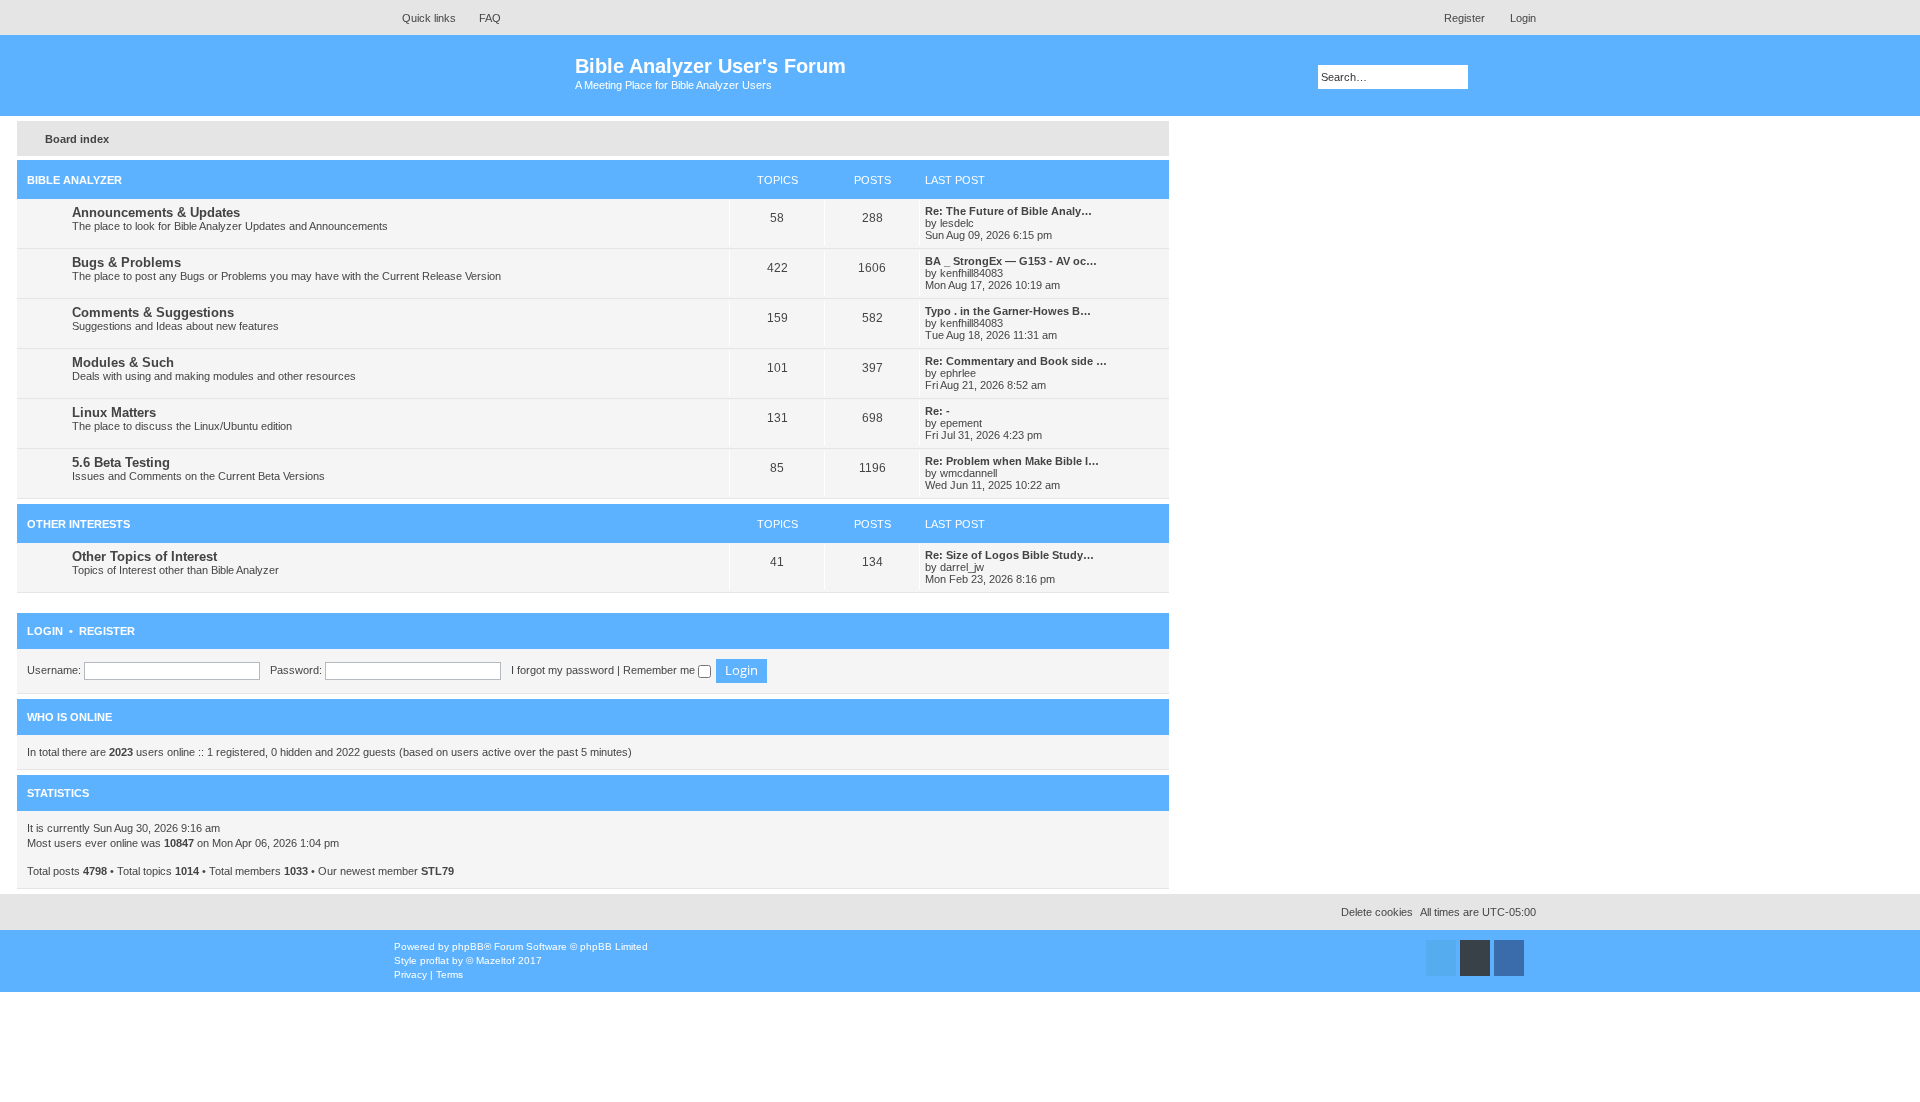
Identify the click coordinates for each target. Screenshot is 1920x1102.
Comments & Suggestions (153, 312)
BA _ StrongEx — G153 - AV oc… (1011, 261)
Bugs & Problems (126, 262)
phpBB (468, 946)
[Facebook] (1509, 958)
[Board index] (479, 75)
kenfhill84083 (971, 273)
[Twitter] (1441, 958)
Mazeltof (495, 960)
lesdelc (957, 223)
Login (45, 631)
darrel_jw (962, 567)
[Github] (1475, 958)
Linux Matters (114, 412)
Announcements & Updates (156, 212)
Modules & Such (123, 362)
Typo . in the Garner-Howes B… (1008, 311)
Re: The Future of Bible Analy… (1008, 211)
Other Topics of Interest (144, 556)
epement (961, 423)
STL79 (437, 871)
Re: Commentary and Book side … (1016, 361)
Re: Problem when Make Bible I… (1012, 461)
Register (107, 631)
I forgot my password (562, 670)
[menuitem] (481, 18)
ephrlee (958, 373)
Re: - (937, 411)
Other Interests (78, 524)
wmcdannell (968, 473)
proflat (434, 960)
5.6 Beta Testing (121, 462)
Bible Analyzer (74, 180)
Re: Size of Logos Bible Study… (1009, 555)
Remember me (660, 670)
